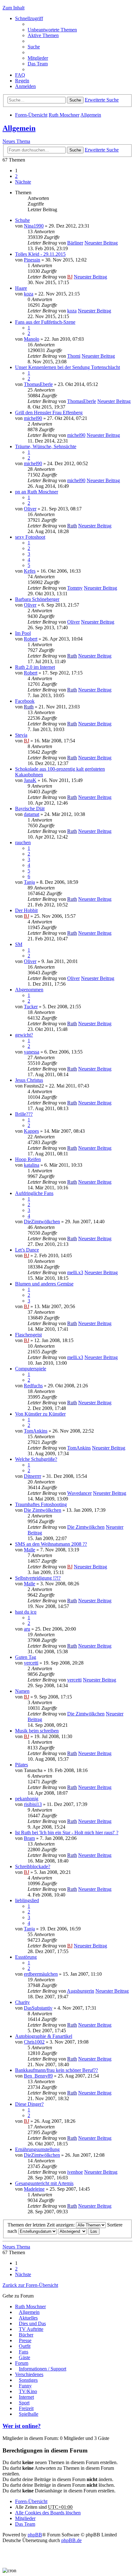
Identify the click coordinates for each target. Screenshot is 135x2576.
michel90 (33, 418)
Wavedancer (79, 1493)
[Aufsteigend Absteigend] (72, 2231)
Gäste (24, 2357)
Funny (25, 2386)
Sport (24, 2403)
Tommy (75, 588)
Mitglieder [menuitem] (38, 58)
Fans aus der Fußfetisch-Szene (45, 322)
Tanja (29, 882)
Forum (22, 2363)
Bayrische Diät (30, 809)
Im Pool (23, 633)
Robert (31, 639)
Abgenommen (29, 990)
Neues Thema (16, 141)
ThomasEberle (38, 384)
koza (29, 294)
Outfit (25, 2346)
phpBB (35, 2535)
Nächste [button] (23, 182)
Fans (24, 2352)
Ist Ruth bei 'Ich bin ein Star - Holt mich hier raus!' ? (67, 1833)
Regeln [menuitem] (22, 81)
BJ (70, 277)
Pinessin (32, 260)
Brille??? (24, 1114)
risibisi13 (33, 1804)
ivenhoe (75, 2172)
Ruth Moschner (64, 115)
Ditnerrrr (32, 1476)
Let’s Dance (27, 1250)
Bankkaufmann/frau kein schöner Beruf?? (57, 2070)
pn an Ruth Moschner (37, 492)
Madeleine (34, 2189)
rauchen (23, 842)
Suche (75, 100)
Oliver (30, 509)
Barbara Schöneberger (37, 599)
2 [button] (16, 176)
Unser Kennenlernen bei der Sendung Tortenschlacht (67, 367)
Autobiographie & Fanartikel (44, 2036)
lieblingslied (27, 1900)
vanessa (32, 1052)
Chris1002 (34, 2042)
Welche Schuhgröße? (36, 1459)
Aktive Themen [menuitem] (43, 35)
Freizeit (26, 2408)
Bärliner (75, 243)
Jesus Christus (29, 1080)
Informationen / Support (43, 2369)
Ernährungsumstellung (37, 2149)
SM (19, 944)
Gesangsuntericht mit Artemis (44, 2183)
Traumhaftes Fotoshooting (41, 1504)
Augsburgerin (81, 1991)
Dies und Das (32, 2323)
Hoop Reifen (28, 1159)
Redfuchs (33, 1386)
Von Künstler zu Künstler (40, 1414)
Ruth (72, 526)
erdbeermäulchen (41, 1974)
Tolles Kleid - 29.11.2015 (40, 254)
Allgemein (91, 115)
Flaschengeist (28, 1335)
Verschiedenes (29, 2374)
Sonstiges (28, 2380)
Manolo (32, 339)
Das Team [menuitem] (38, 64)
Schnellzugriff (29, 18)
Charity (22, 2002)
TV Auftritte (31, 2329)
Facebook (25, 701)
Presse (25, 2340)
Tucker (31, 1007)
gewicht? (24, 1035)
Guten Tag (26, 1657)
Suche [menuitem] (34, 47)
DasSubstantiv (38, 2008)
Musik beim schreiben (37, 1731)
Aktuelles (28, 2318)
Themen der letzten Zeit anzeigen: (42, 2225)
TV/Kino (28, 2391)
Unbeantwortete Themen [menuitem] (52, 30)
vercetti (31, 1663)
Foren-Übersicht (31, 115)
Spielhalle (29, 2414)
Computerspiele (31, 1369)
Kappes (31, 1131)
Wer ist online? (22, 2426)
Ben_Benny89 (38, 2076)
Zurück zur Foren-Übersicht (30, 2285)
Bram (29, 1838)
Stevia (21, 735)
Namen (22, 1691)
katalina (32, 1165)
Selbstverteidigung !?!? (38, 1578)
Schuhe (22, 220)
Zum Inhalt (13, 8)
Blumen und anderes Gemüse (44, 1284)
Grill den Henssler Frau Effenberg (49, 413)
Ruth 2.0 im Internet (35, 667)
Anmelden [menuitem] (25, 86)
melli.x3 (75, 1272)
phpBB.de (71, 2540)
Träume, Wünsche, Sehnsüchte (46, 446)
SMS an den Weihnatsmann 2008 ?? (51, 1544)
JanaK (30, 780)
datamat (32, 814)
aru (27, 1629)
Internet (26, 2397)
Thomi (74, 356)
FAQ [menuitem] (20, 75)
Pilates (22, 1765)
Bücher (26, 2335)
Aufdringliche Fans (34, 1193)
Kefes (30, 571)
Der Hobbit (26, 910)
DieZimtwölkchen (42, 1222)
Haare (21, 288)
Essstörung (26, 1957)
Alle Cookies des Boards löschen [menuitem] (48, 2513)
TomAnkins (36, 1431)
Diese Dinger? (29, 2104)
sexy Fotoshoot (30, 537)
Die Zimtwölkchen (43, 1510)
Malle (30, 1550)
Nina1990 (34, 226)
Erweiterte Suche (102, 100)
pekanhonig (27, 1799)
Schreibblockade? (33, 1866)
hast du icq (26, 1612)
